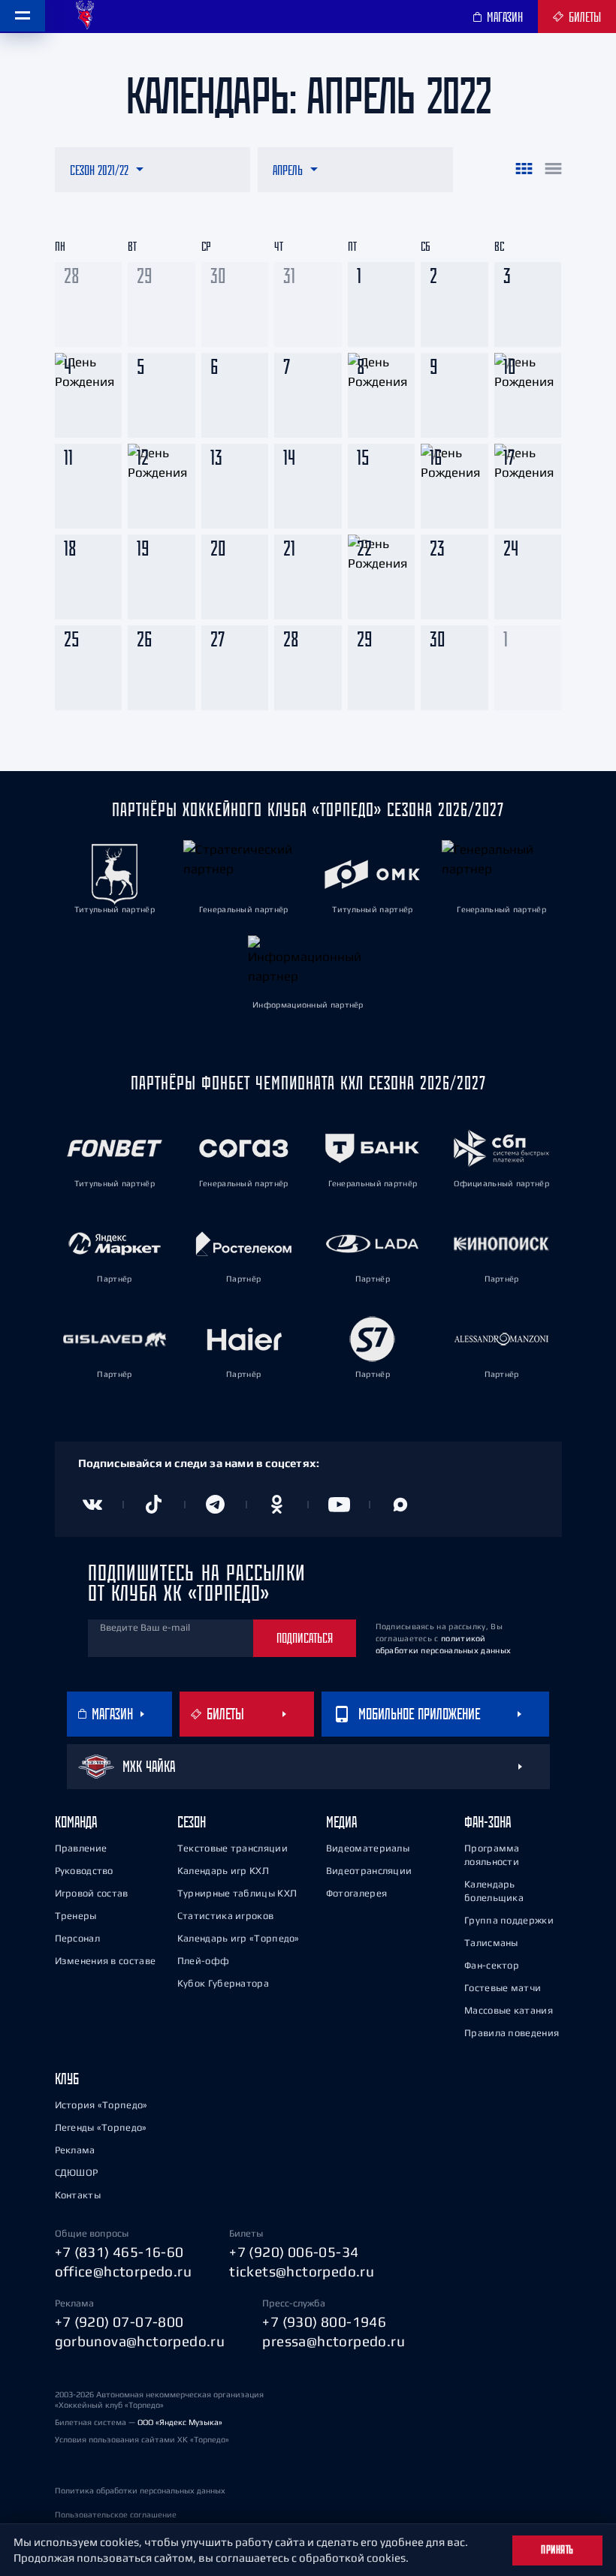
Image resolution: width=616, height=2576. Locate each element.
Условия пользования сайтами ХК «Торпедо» (142, 2439)
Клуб (67, 2079)
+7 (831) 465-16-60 (119, 2252)
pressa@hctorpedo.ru (334, 2341)
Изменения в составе (106, 1961)
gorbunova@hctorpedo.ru (140, 2341)
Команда (76, 1822)
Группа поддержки (509, 1920)
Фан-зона (488, 1822)
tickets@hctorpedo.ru (302, 2271)
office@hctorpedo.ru (124, 2271)
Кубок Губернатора (223, 1983)
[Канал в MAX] (400, 1505)
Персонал (77, 1938)
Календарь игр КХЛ (223, 1871)
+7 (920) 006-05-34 (294, 2252)
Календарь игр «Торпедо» (239, 1938)
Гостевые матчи (503, 1988)
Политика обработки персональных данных (140, 2490)
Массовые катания (509, 2010)
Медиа (341, 1822)
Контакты (78, 2195)
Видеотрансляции (369, 1871)
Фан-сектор (492, 1965)
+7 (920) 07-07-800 (119, 2321)
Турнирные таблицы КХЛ (237, 1893)
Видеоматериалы (368, 1848)
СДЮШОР (77, 2172)
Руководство (84, 1871)
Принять (557, 2550)
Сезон (192, 1822)
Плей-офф (203, 1961)
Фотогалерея (356, 1893)
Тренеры (76, 1916)
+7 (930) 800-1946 (324, 2321)
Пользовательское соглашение (116, 2514)
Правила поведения (512, 2033)
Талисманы (491, 1943)
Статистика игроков (225, 1916)
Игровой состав (92, 1893)
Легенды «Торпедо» (101, 2127)
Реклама (75, 2150)
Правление (81, 1848)
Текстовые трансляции (233, 1848)
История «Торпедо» (101, 2105)
